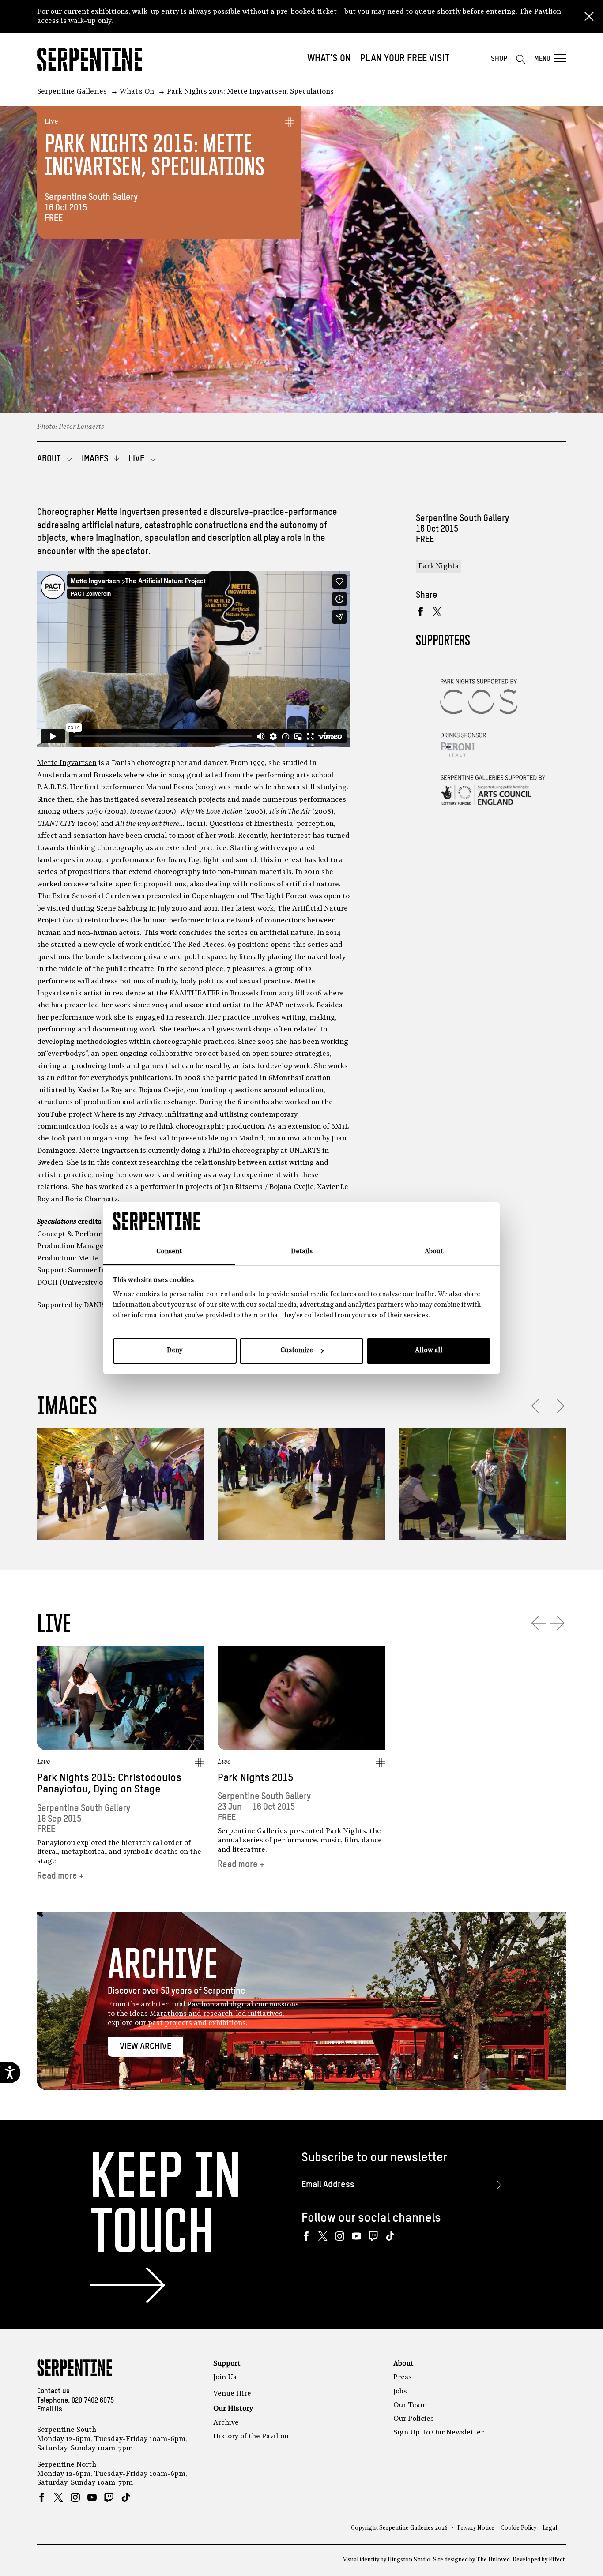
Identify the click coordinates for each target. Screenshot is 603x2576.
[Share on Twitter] (437, 612)
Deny (175, 1351)
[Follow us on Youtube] (356, 2236)
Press (403, 2377)
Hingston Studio (409, 2560)
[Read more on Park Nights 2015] (301, 1698)
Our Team (410, 2405)
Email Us (50, 2410)
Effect (557, 2560)
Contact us (53, 2392)
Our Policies (414, 2419)
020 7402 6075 (93, 2401)
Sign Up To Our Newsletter (439, 2433)
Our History (233, 2409)
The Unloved (493, 2560)
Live (51, 122)
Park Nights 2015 (255, 1778)
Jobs (400, 2392)
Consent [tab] (169, 1252)
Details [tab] (302, 1252)
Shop (499, 59)
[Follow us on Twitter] (323, 2236)
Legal (550, 2528)
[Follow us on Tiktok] (390, 2236)
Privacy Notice (476, 2528)
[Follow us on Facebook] (306, 2236)
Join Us (225, 2377)
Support (227, 2364)
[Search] (520, 59)
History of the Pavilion (251, 2437)
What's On (329, 59)
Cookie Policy (518, 2528)
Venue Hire (232, 2394)
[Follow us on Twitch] (373, 2236)
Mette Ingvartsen (67, 763)
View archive (145, 2047)
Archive (226, 2423)
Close (589, 17)
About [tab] (434, 1252)
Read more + (60, 1876)
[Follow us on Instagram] (340, 2236)
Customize (297, 1351)
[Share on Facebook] (420, 612)
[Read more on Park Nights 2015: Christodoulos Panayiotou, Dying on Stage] (121, 1698)
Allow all (429, 1351)
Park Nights (439, 566)
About (403, 2364)
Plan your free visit (405, 59)
